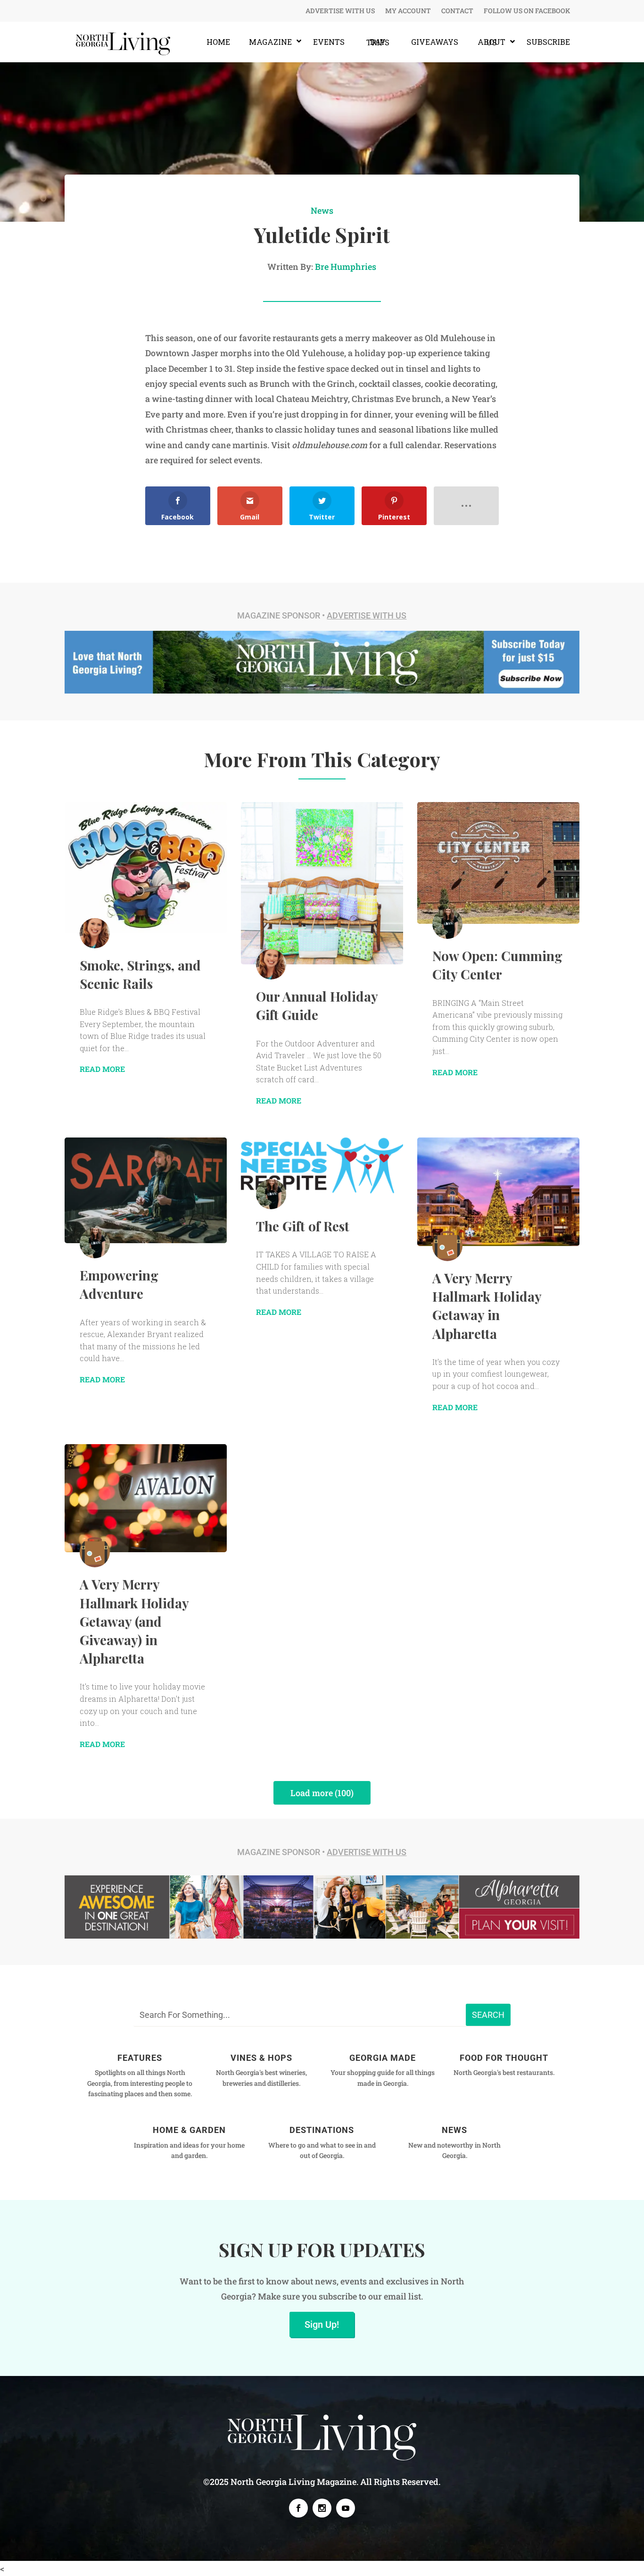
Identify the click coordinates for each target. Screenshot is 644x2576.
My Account (408, 11)
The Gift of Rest (303, 1226)
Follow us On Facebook (527, 11)
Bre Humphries (346, 267)
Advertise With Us (340, 11)
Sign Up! (322, 2325)
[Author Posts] (95, 933)
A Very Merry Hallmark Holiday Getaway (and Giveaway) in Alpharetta (134, 1621)
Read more (102, 1069)
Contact (457, 11)
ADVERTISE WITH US (367, 615)
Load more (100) (322, 1793)
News (322, 210)
